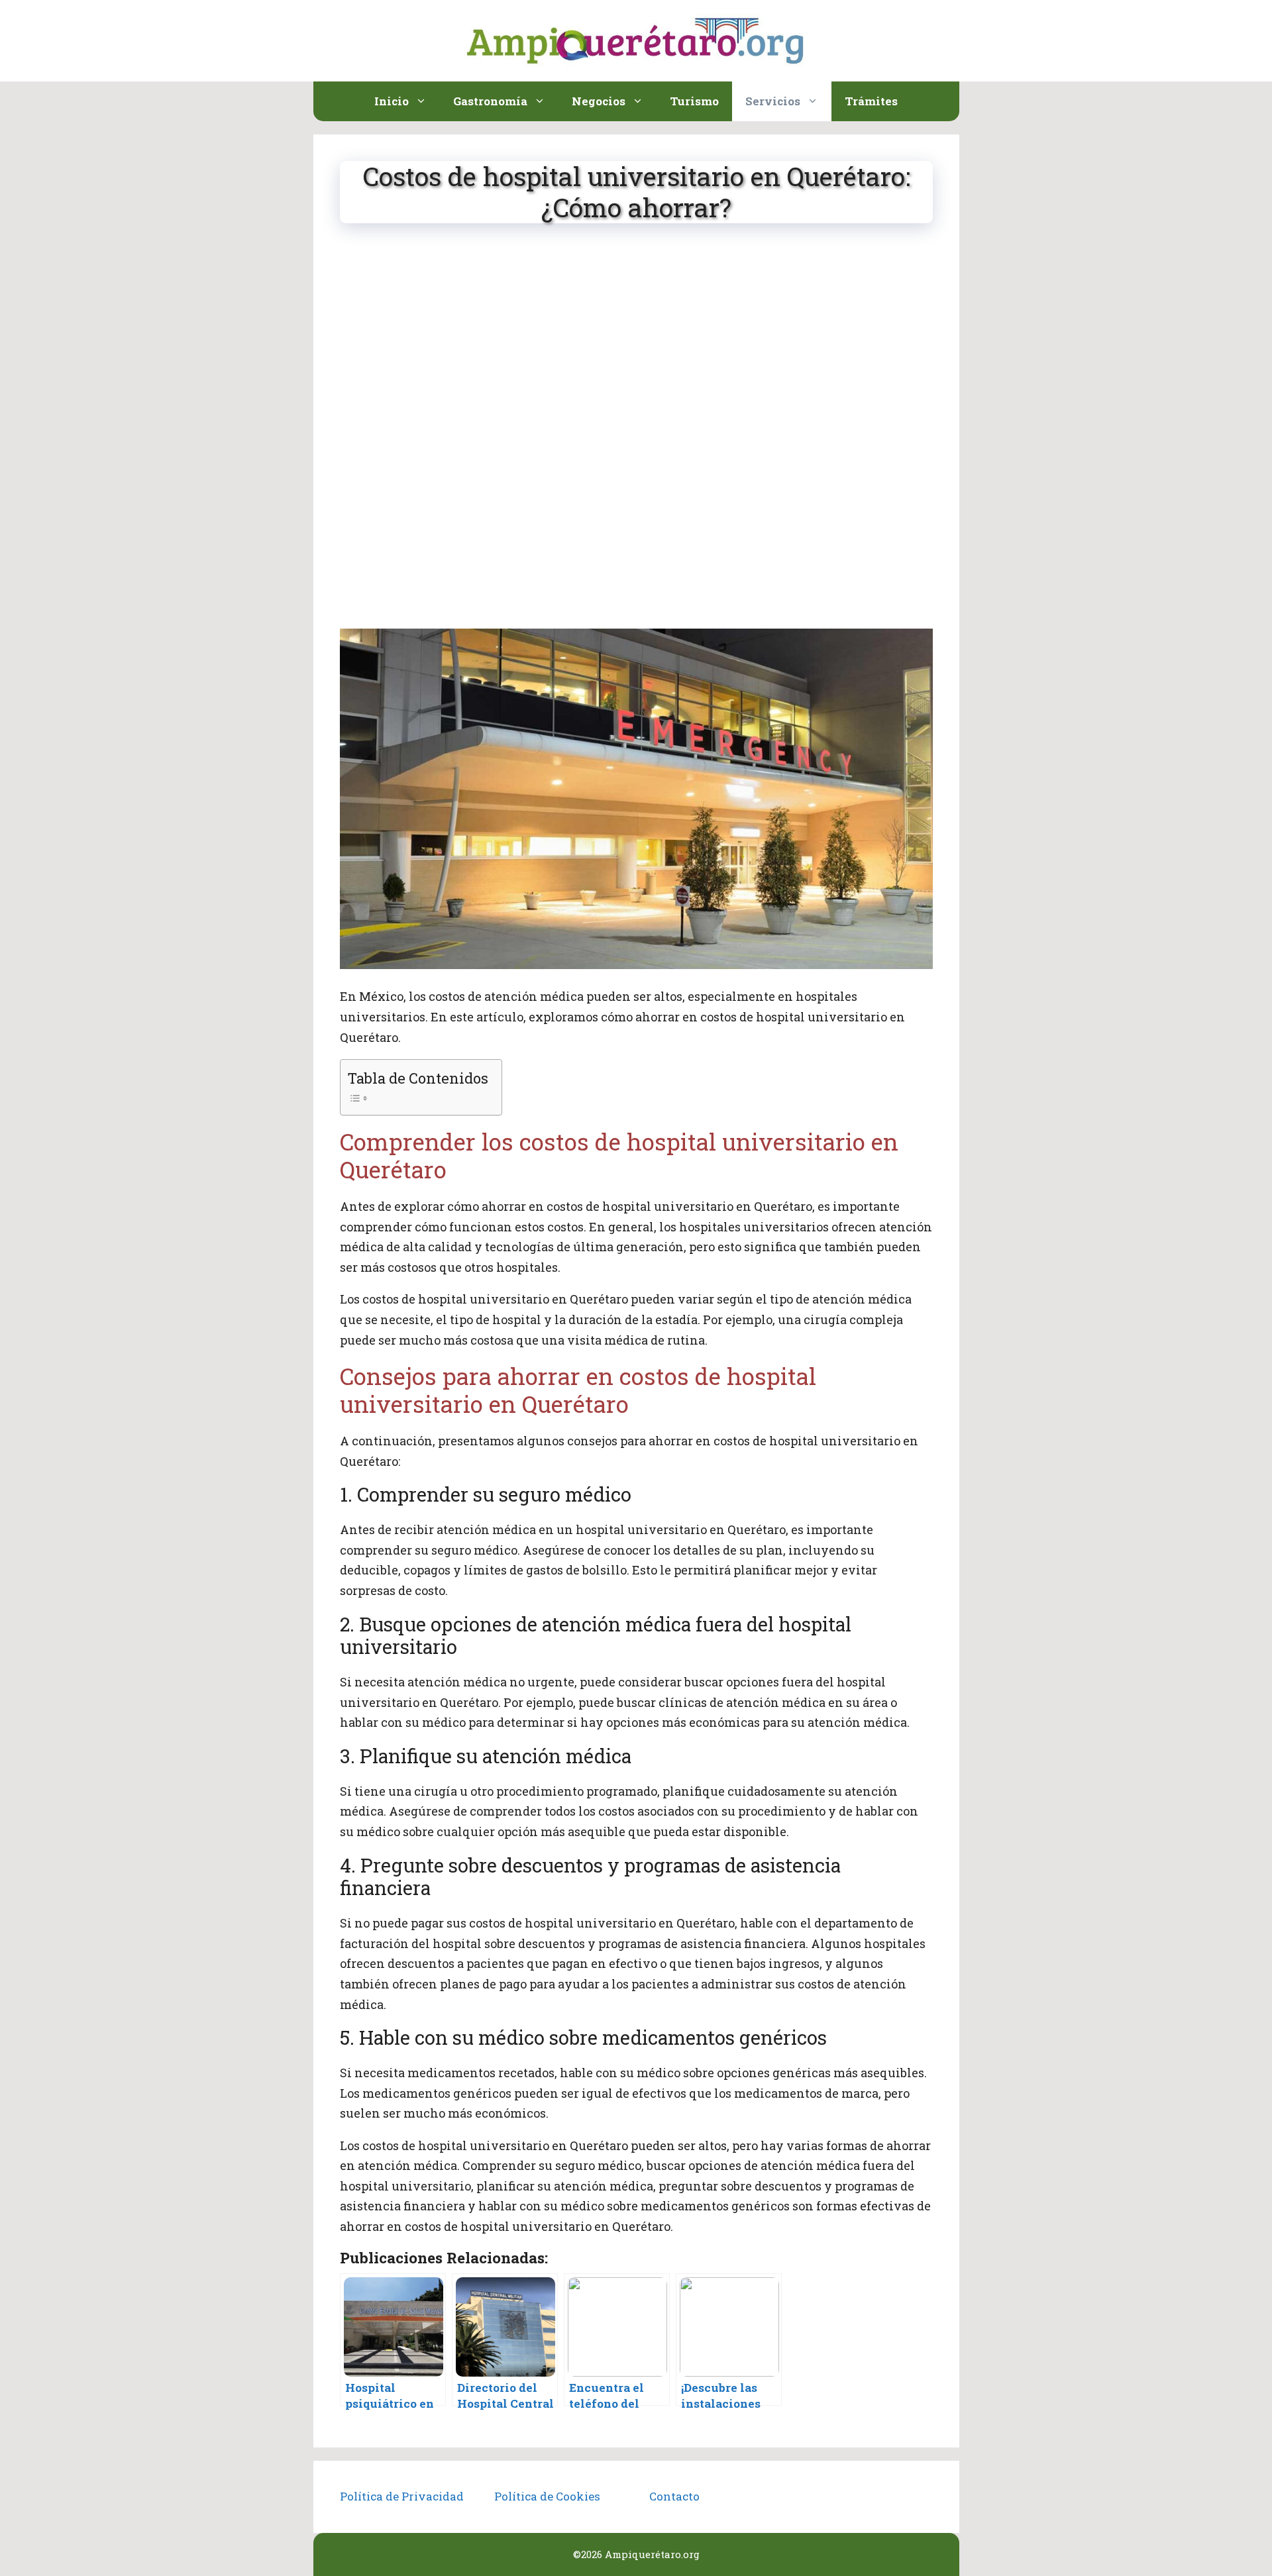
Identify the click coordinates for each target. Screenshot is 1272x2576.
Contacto (674, 2496)
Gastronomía (490, 101)
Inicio (392, 101)
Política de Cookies (547, 2496)
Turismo (694, 101)
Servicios (773, 101)
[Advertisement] (636, 340)
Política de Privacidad (402, 2496)
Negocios (599, 101)
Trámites (871, 101)
